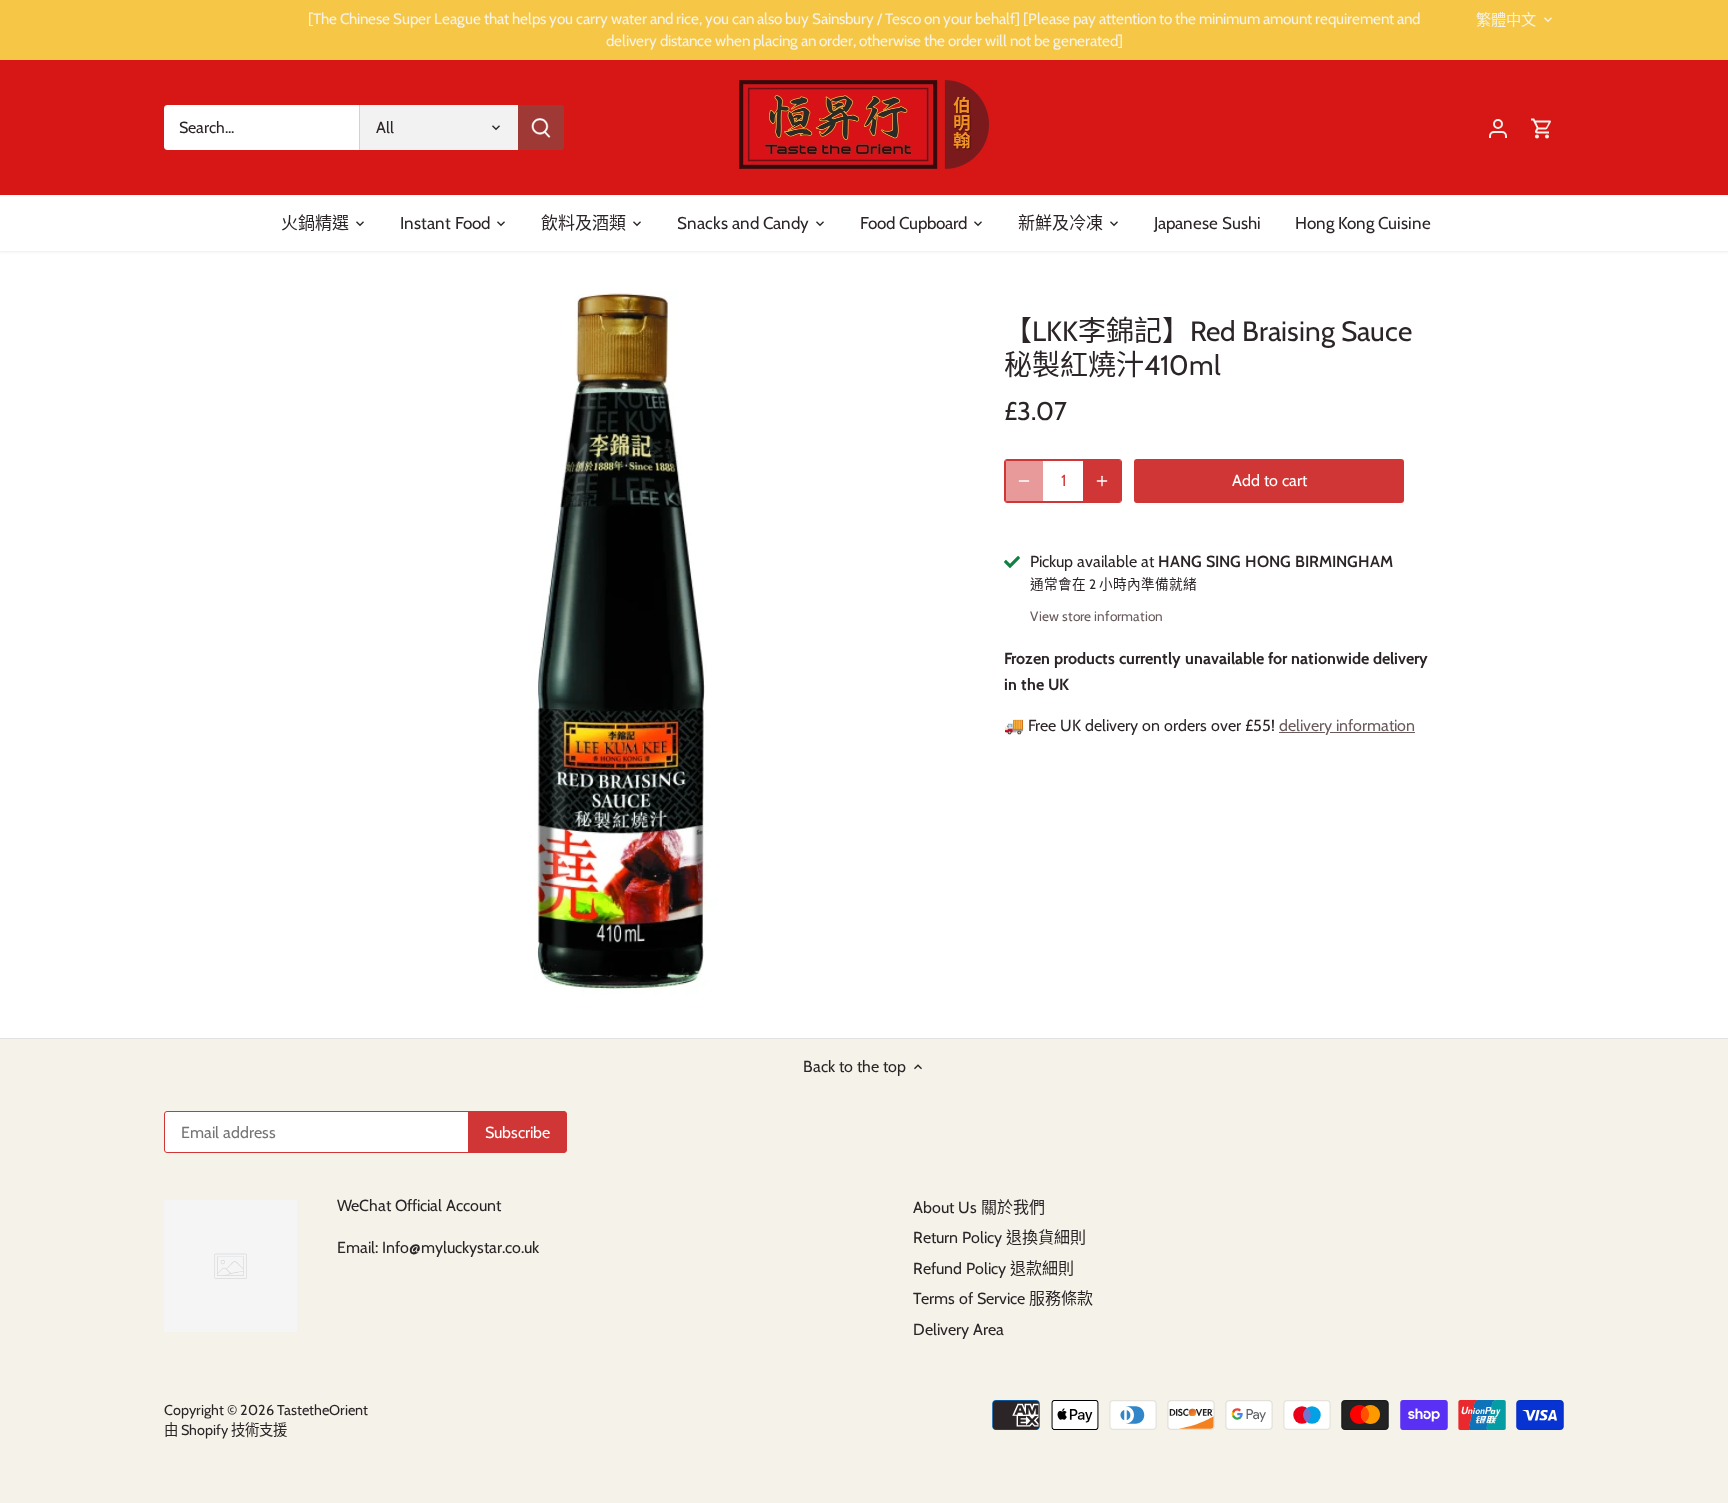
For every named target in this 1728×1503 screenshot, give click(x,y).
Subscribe (1590, 1369)
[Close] (1660, 1192)
